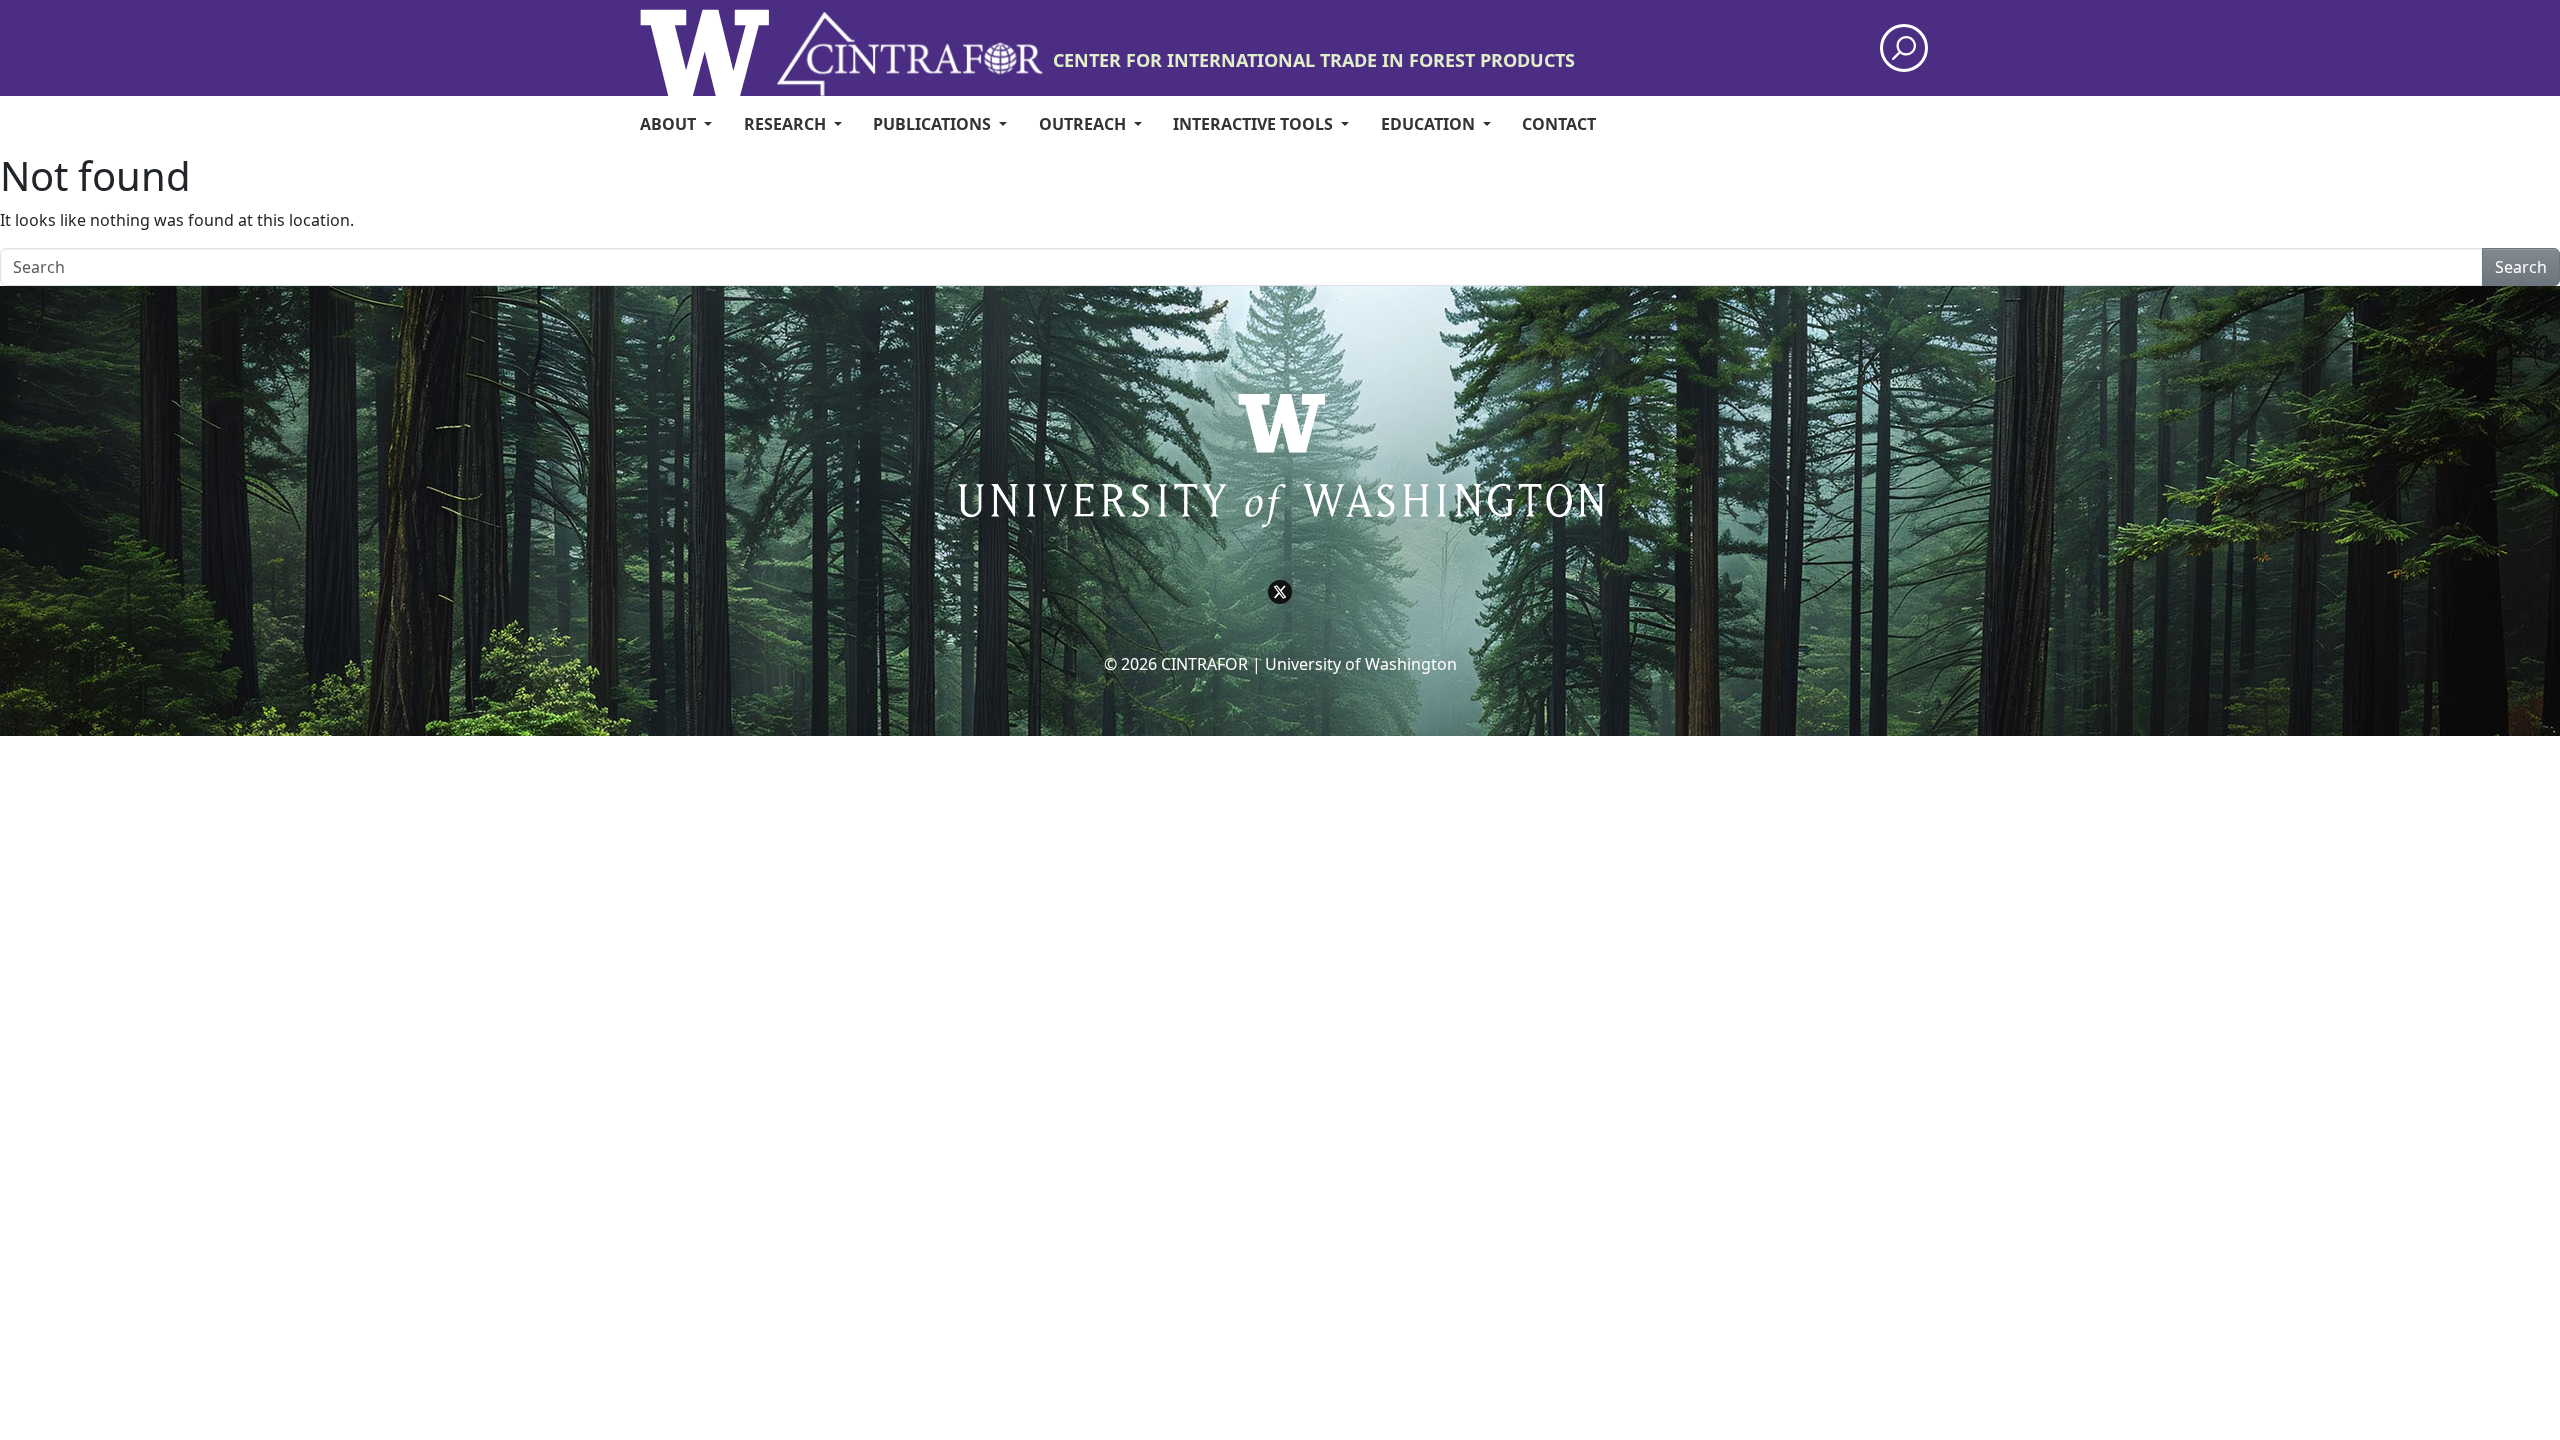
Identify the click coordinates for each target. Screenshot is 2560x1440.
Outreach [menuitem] (1084, 124)
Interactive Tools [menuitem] (1255, 124)
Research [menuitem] (787, 124)
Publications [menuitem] (934, 124)
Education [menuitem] (1430, 124)
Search (2521, 267)
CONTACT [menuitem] (1559, 124)
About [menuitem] (670, 124)
